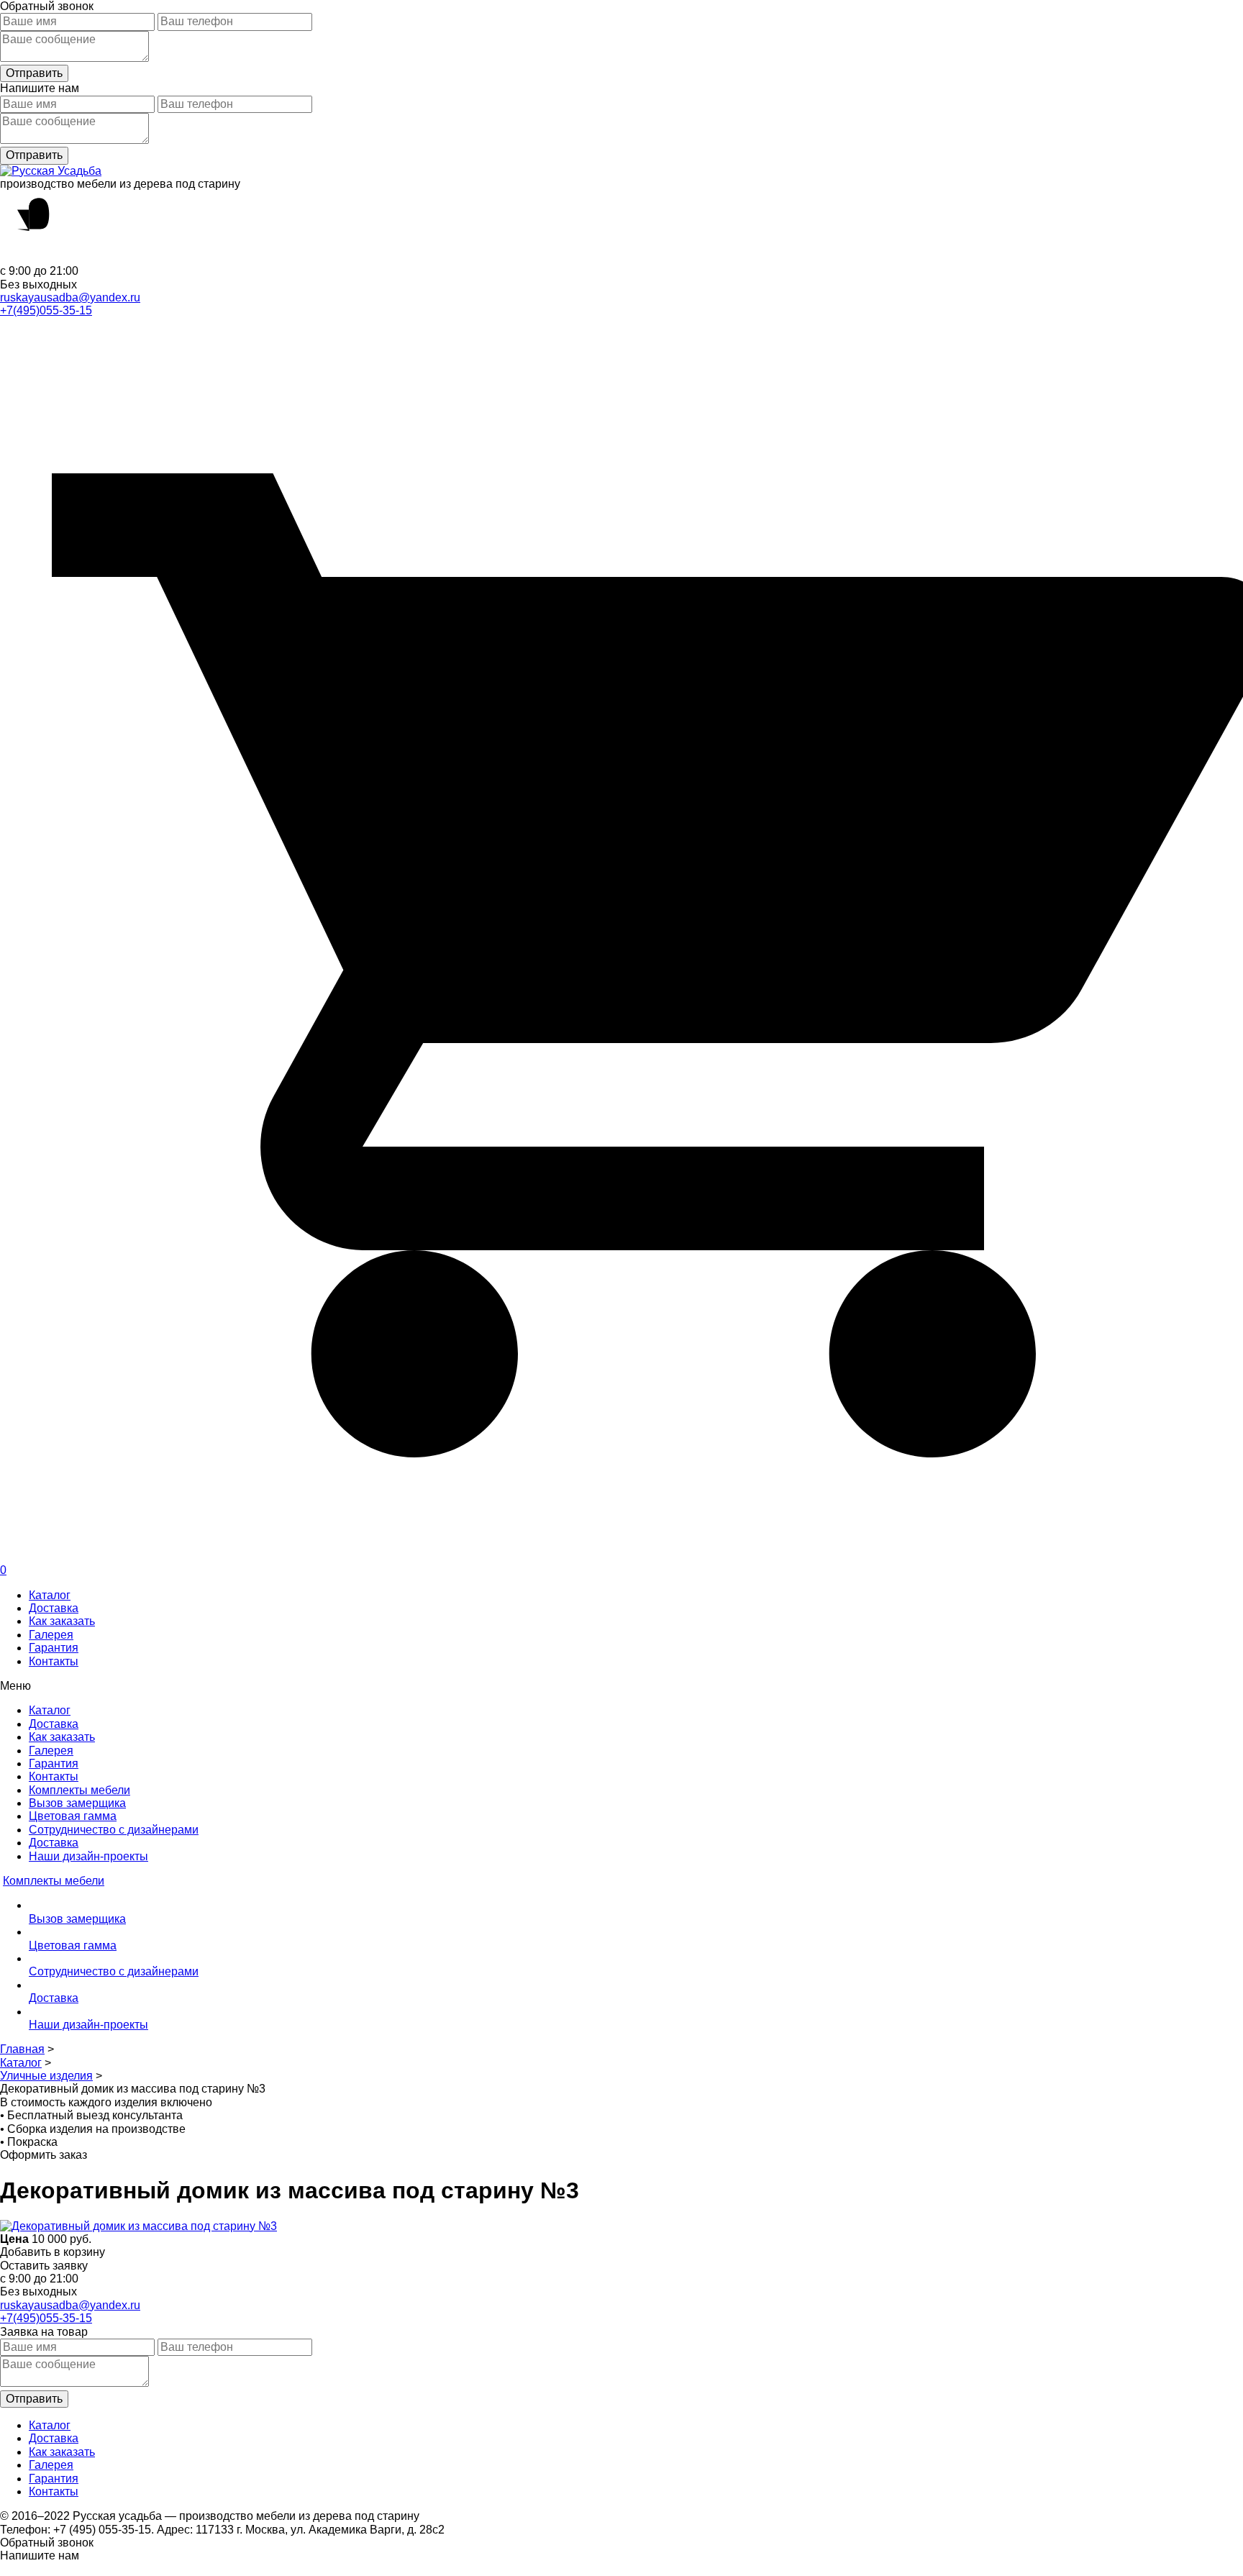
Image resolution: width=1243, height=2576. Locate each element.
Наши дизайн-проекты (88, 1856)
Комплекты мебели (79, 1790)
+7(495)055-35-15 (46, 310)
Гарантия (54, 1648)
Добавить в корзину (53, 2252)
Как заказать (62, 1621)
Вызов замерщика (77, 1803)
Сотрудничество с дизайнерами (114, 1830)
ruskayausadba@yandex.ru (70, 297)
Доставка (54, 1608)
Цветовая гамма (73, 1816)
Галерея (51, 1635)
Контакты (54, 1661)
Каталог (50, 1595)
